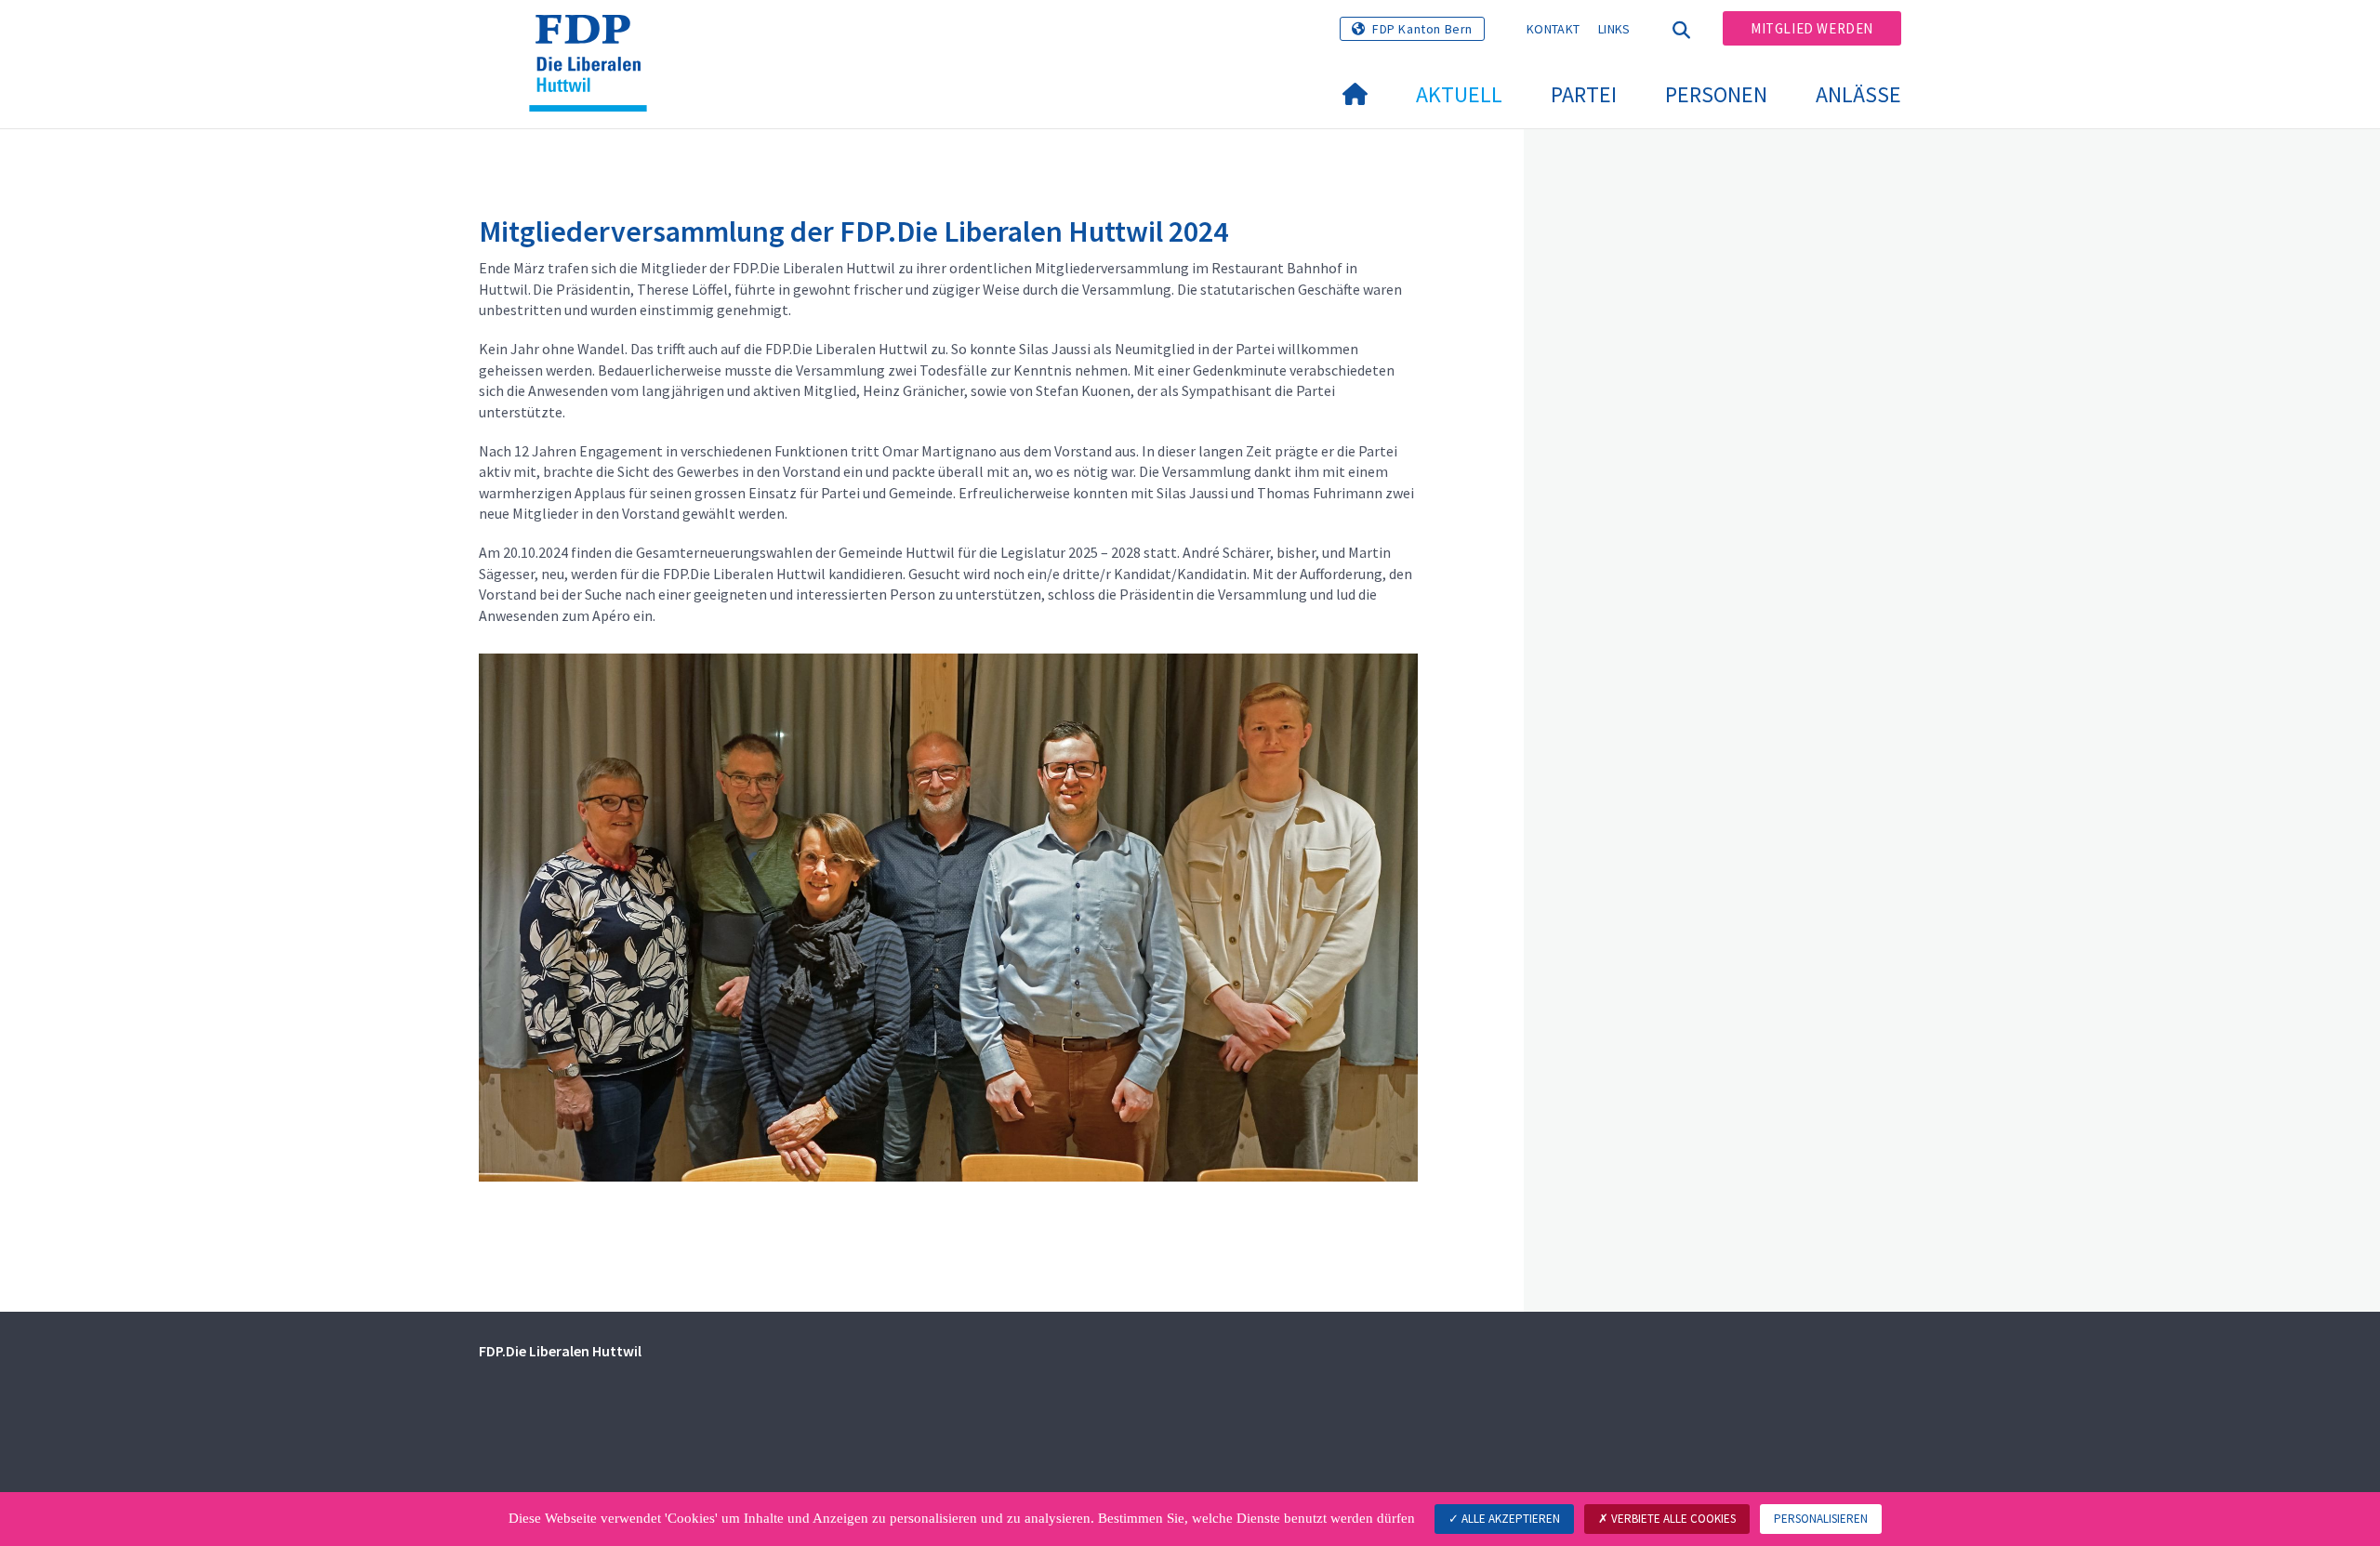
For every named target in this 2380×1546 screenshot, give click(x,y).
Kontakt (1553, 29)
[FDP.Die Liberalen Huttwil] (595, 38)
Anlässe (1858, 94)
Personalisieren (1821, 1519)
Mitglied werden (1812, 28)
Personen (1716, 94)
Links (1614, 29)
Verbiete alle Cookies (1672, 1519)
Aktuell (1459, 94)
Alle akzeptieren (1509, 1519)
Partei (1584, 94)
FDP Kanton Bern (1422, 29)
